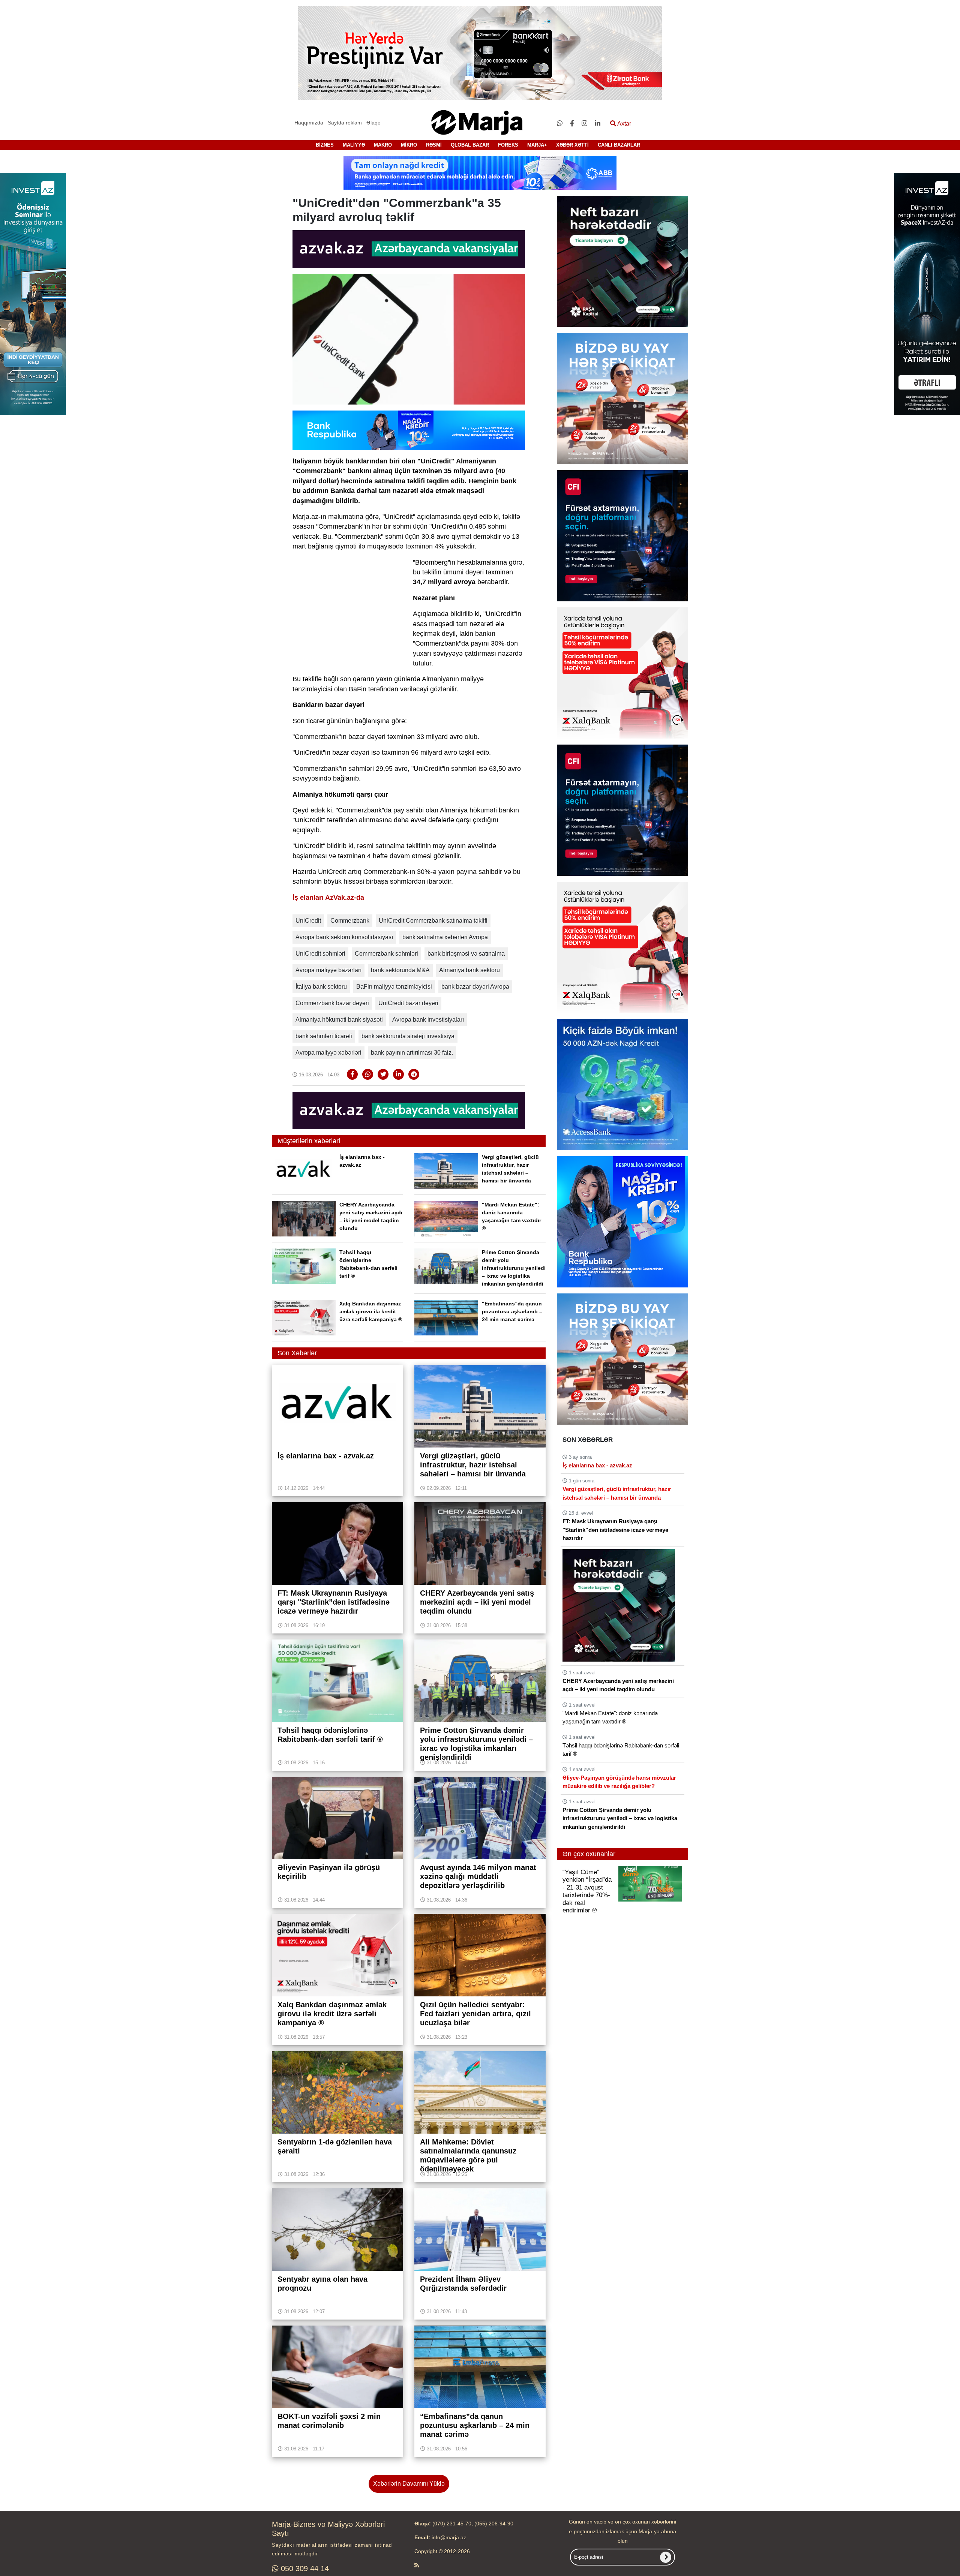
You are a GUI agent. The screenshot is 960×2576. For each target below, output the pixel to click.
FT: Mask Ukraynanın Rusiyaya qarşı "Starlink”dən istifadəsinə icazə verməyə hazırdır (615, 1530)
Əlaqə (373, 123)
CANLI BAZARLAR (619, 145)
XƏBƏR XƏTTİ (572, 145)
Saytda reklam (345, 123)
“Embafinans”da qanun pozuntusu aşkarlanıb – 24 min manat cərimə (512, 1311)
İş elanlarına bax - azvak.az (597, 1465)
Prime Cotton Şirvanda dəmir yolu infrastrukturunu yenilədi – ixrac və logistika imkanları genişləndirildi (514, 1268)
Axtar (624, 124)
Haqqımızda (309, 123)
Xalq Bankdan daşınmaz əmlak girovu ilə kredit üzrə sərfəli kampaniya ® (371, 1311)
